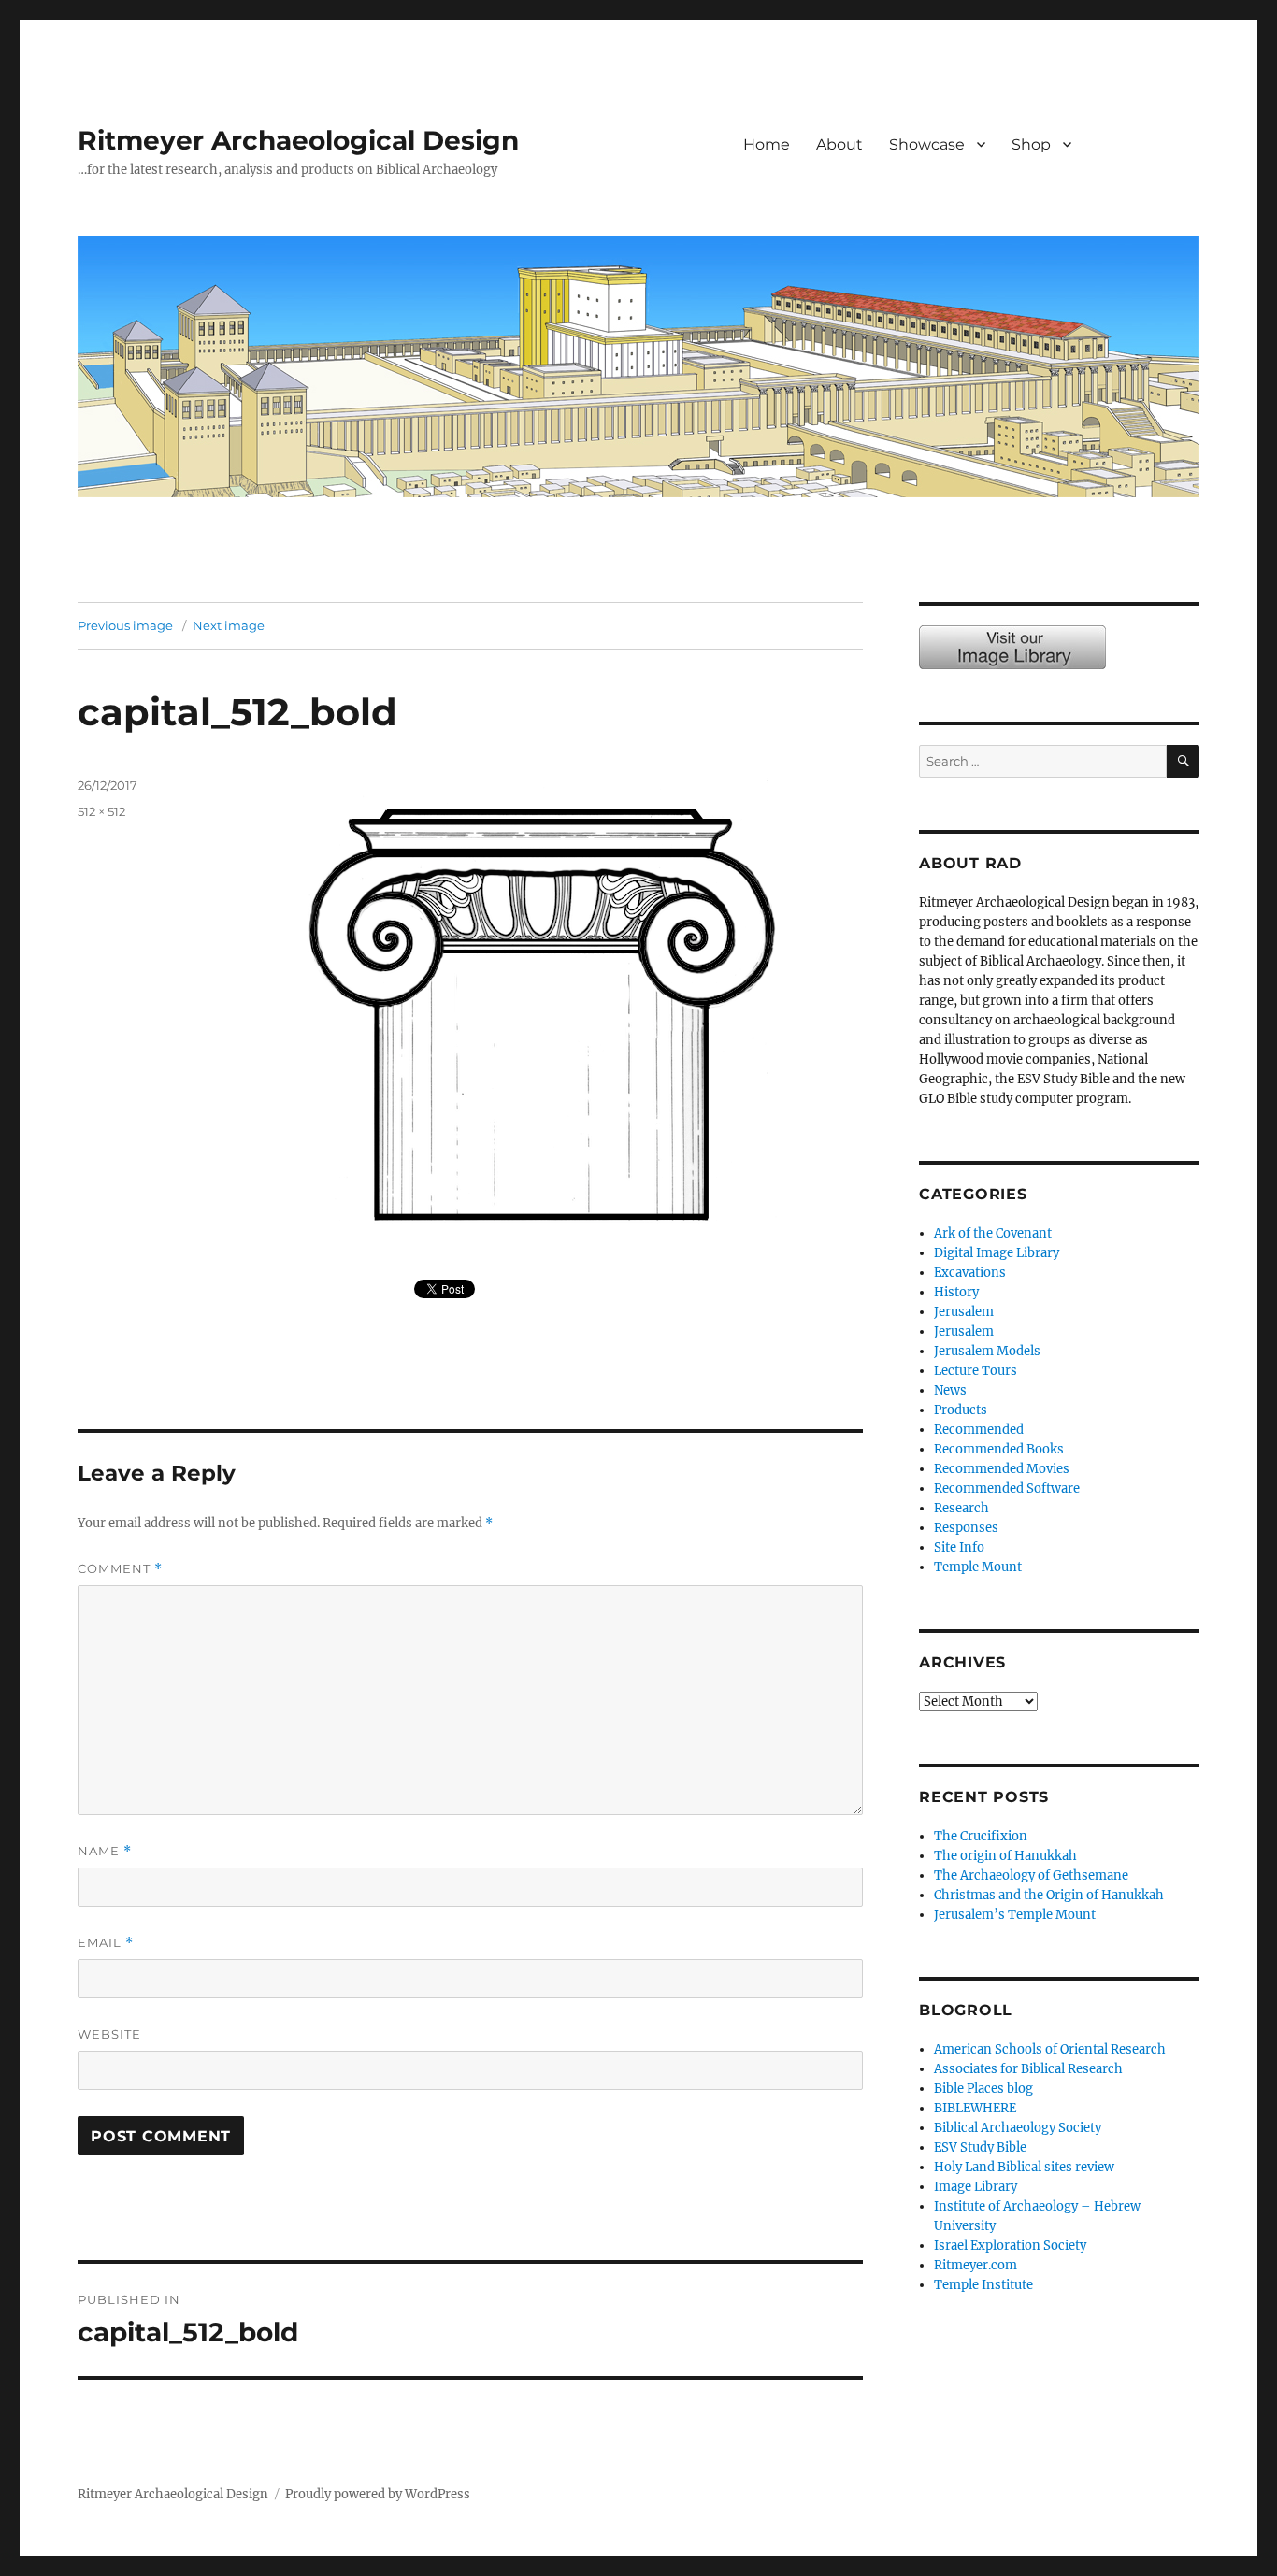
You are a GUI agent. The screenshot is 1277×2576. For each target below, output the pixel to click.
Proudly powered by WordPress (378, 2494)
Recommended (979, 1430)
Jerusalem (964, 1312)
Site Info (959, 1547)
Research (961, 1508)
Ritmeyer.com (976, 2265)
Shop (1031, 144)
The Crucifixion (981, 1836)
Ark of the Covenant (993, 1233)
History (956, 1292)
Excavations (970, 1273)
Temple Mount (978, 1567)
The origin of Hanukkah (1005, 1856)
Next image (229, 625)
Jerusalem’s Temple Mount (1015, 1915)
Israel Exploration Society (1010, 2246)
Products (961, 1410)
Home (767, 144)
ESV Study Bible (980, 2147)
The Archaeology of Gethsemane (1031, 1875)
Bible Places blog (983, 2089)
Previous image (125, 625)
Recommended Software (1007, 1488)
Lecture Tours (976, 1371)
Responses (966, 1528)
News (950, 1390)
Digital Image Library (997, 1253)
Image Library (1148, 164)
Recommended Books (999, 1449)
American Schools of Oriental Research (1050, 2049)
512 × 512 (101, 811)
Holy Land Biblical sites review (1024, 2167)
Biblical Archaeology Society (1018, 2128)
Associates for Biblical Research (1028, 2069)
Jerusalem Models (987, 1351)
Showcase (927, 144)
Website (109, 2034)
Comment (120, 1569)
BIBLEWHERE (975, 2108)
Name (105, 1851)
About (839, 144)
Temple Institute (983, 2285)
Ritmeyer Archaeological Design (298, 140)
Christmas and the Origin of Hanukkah (1049, 1895)
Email (106, 1943)
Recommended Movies (1002, 1469)
